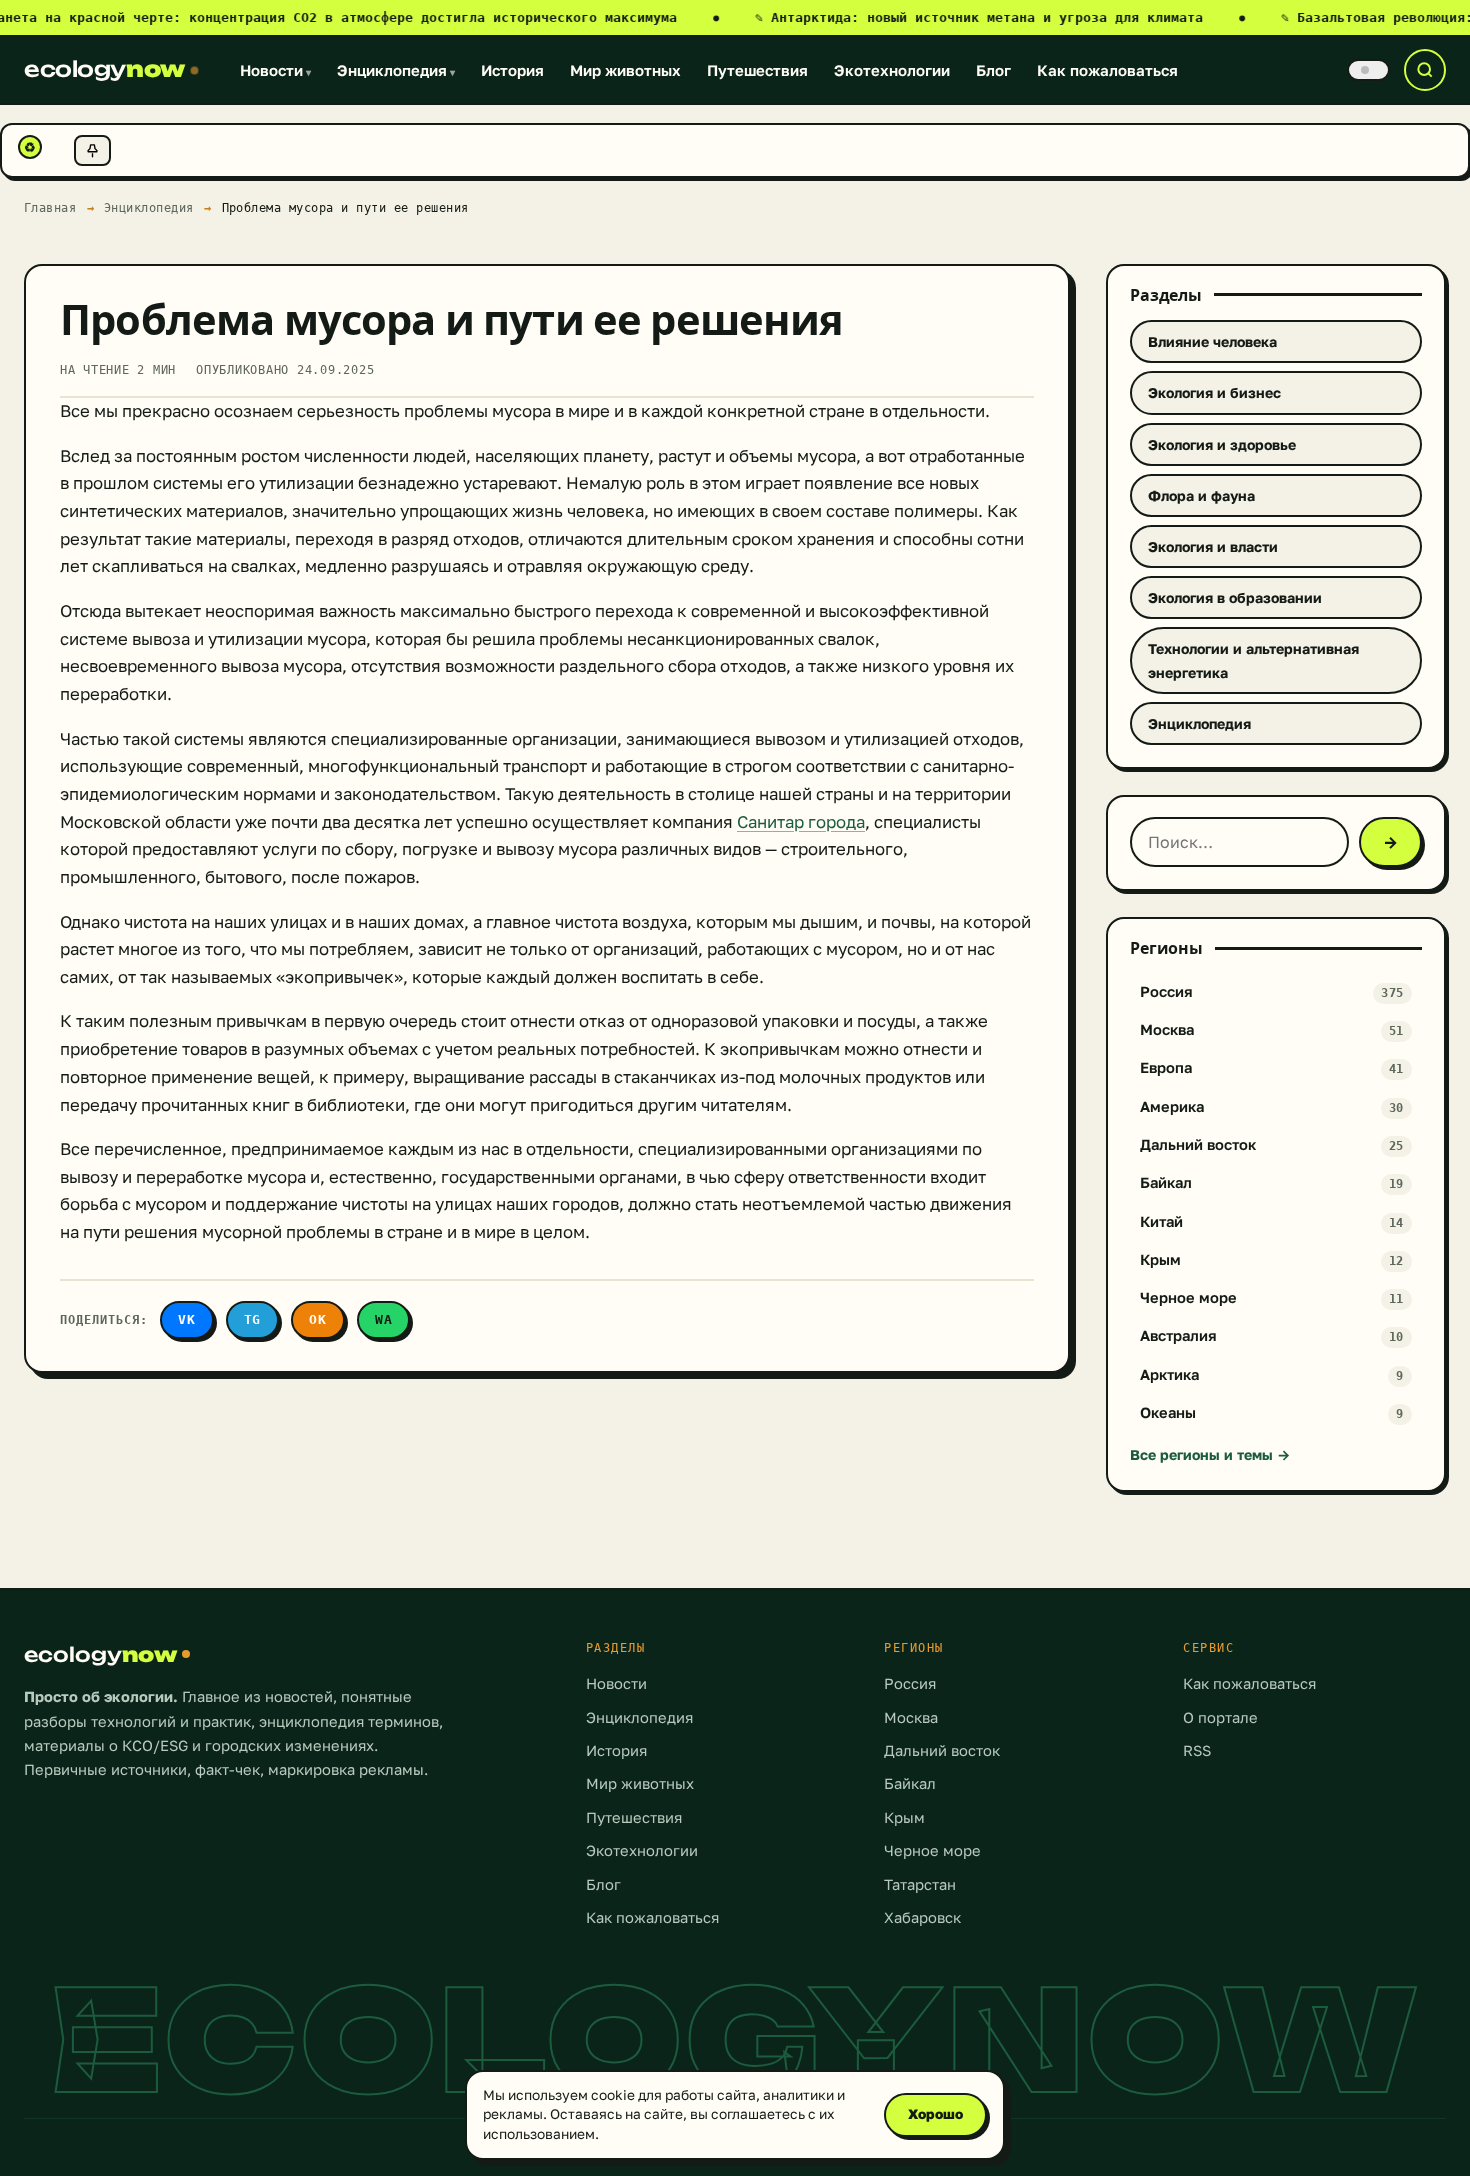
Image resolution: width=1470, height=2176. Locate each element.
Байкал (910, 1783)
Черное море (932, 1850)
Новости (275, 70)
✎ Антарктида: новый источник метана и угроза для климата (1000, 17)
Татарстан (920, 1884)
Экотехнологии (892, 70)
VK (187, 1319)
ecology (104, 69)
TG (253, 1319)
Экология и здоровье (1222, 444)
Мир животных (625, 70)
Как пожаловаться (1107, 70)
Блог (993, 70)
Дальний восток (942, 1750)
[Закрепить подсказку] (92, 150)
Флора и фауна (1201, 495)
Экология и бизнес (1214, 392)
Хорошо (935, 2114)
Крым (904, 1817)
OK (318, 1319)
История (512, 70)
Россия (910, 1683)
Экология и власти (1213, 546)
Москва (911, 1717)
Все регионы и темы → (1210, 1454)
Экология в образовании (1235, 597)
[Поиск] (1425, 70)
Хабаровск (922, 1917)
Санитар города (801, 822)
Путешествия (757, 70)
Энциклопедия (396, 70)
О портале (1220, 1717)
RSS (1197, 1750)
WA (384, 1319)
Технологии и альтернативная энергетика (1253, 660)
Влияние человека (1212, 341)
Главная (50, 207)
